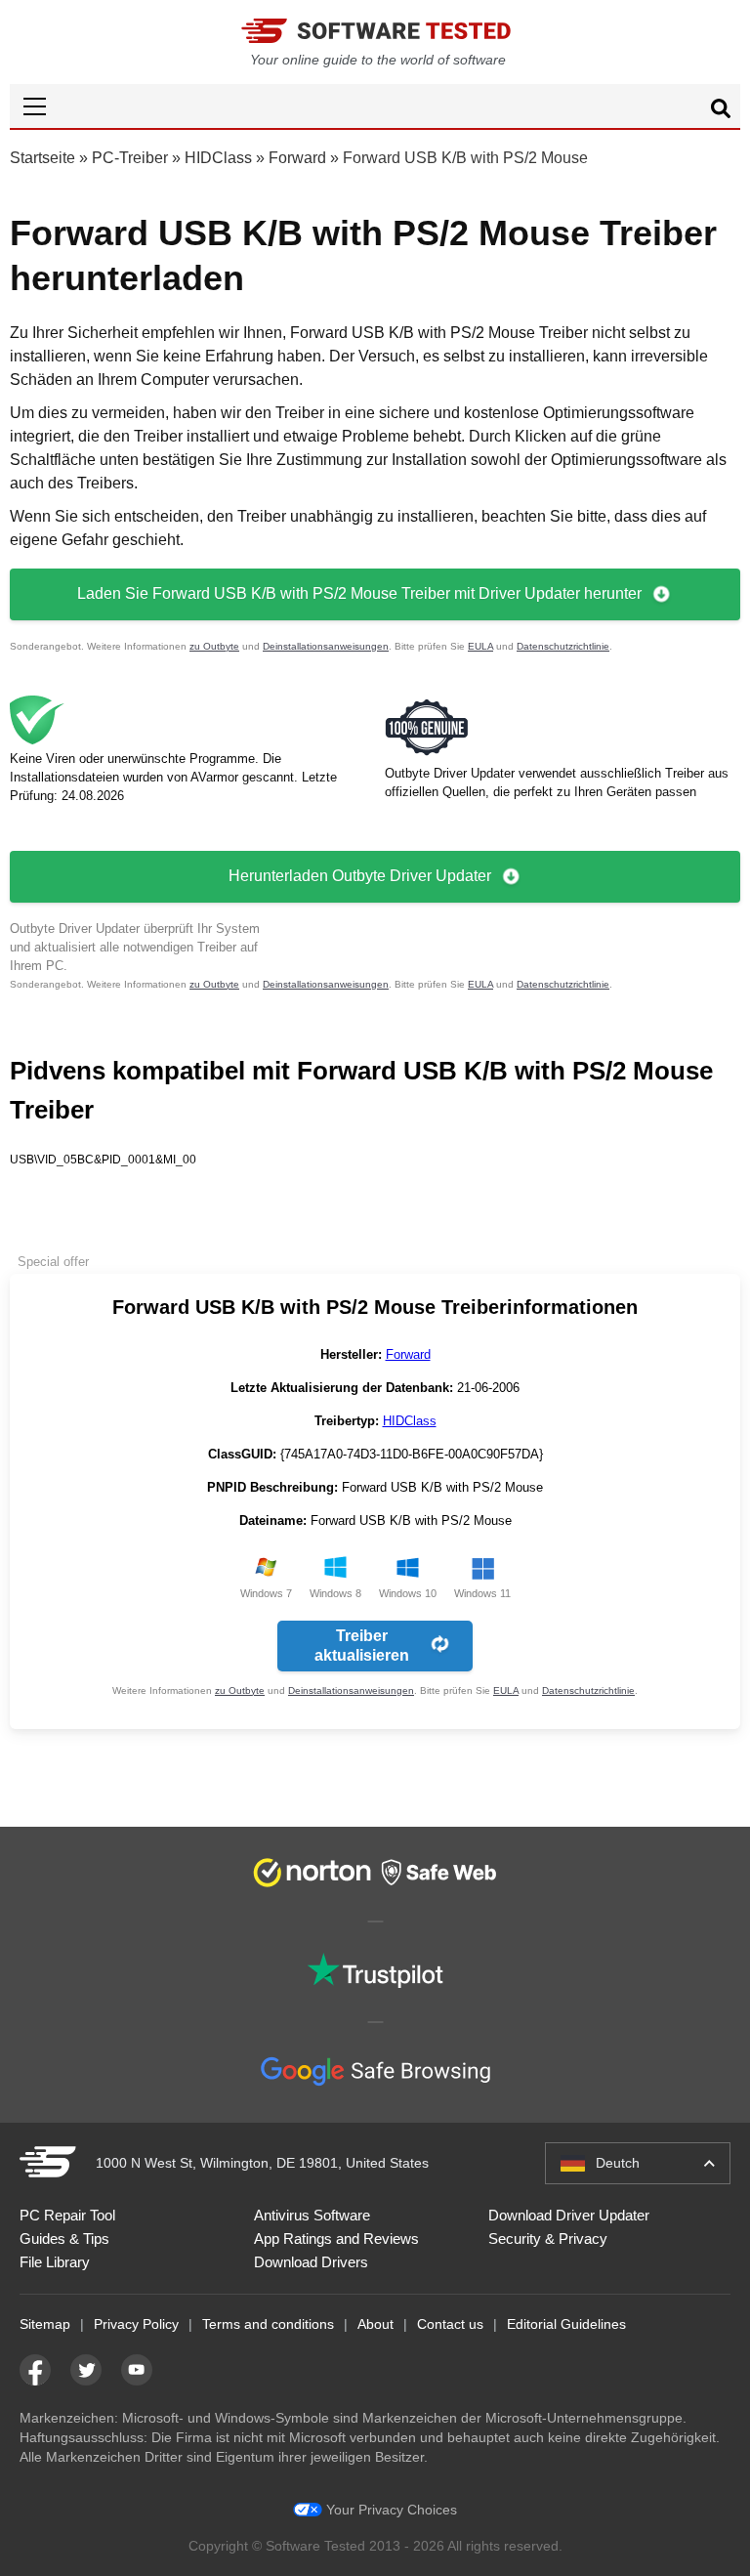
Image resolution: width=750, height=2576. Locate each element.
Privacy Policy (136, 2324)
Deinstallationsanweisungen (326, 646)
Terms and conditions (268, 2324)
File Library (55, 2262)
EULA (480, 646)
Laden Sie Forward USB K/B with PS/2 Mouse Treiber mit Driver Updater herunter (359, 593)
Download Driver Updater (569, 2215)
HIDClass (218, 158)
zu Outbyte (214, 646)
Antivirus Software (312, 2215)
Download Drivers (311, 2262)
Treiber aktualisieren (362, 1646)
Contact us (450, 2324)
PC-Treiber (130, 158)
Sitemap (45, 2324)
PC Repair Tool (67, 2215)
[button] (375, 106)
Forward (297, 158)
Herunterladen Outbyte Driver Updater (360, 876)
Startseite (42, 158)
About (375, 2324)
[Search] (721, 111)
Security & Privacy (548, 2238)
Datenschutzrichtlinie (563, 646)
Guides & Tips (64, 2238)
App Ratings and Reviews (336, 2238)
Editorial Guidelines (566, 2324)
